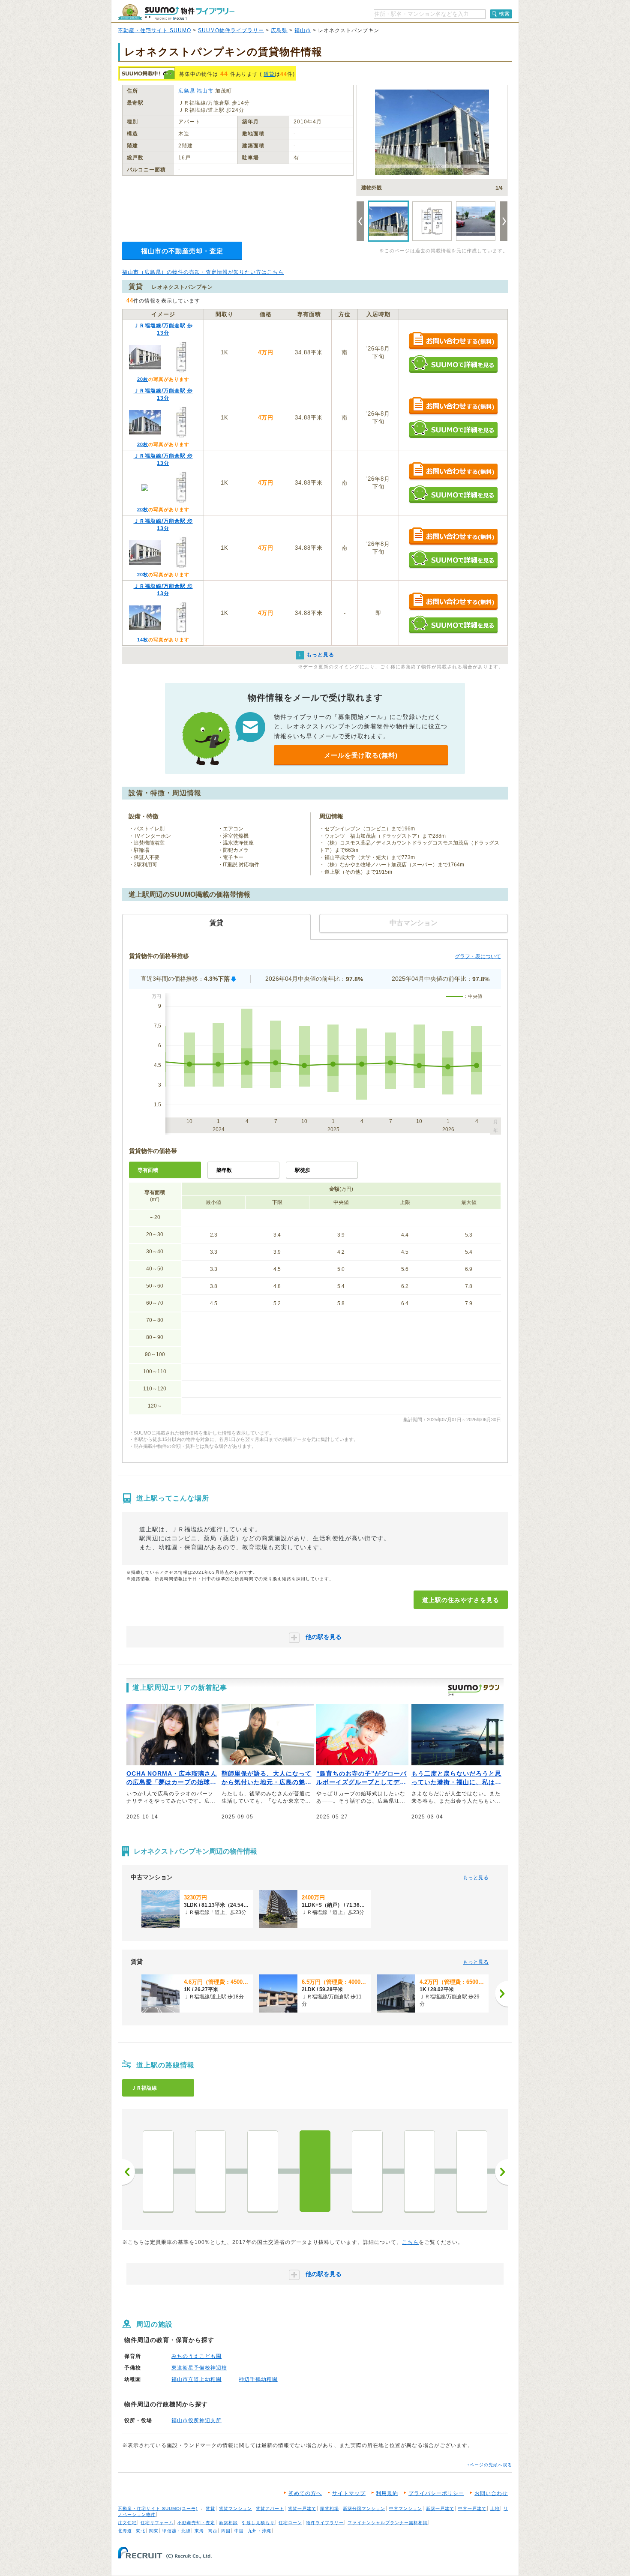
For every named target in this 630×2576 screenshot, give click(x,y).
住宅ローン (290, 2523)
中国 (239, 2531)
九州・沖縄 (259, 2531)
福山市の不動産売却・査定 (182, 251)
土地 (495, 2509)
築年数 (224, 1170)
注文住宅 (127, 2523)
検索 (504, 14)
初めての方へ (305, 2493)
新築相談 (228, 2523)
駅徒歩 (303, 1170)
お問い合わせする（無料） (453, 341)
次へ (501, 2172)
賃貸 (269, 74)
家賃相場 (330, 2509)
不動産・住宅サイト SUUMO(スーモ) (158, 2509)
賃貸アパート (270, 2509)
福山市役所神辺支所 (196, 2420)
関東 (154, 2531)
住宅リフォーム (157, 2523)
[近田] (472, 2171)
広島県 (279, 30)
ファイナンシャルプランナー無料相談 (388, 2523)
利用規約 (387, 2493)
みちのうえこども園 (196, 2356)
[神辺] (210, 2171)
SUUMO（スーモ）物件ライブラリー (176, 12)
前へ (129, 2172)
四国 (226, 2531)
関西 (213, 2531)
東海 (199, 2531)
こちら (410, 2242)
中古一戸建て (472, 2509)
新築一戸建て (440, 2509)
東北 (141, 2531)
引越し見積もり (258, 2523)
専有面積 (148, 1170)
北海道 (125, 2531)
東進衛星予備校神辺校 (199, 2368)
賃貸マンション (235, 2509)
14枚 (143, 640)
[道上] (315, 2171)
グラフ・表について (478, 956)
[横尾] (158, 2171)
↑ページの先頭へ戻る (490, 2465)
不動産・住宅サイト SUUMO (154, 30)
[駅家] (420, 2171)
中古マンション (406, 2509)
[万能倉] (367, 2171)
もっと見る (476, 1878)
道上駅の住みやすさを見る (461, 1600)
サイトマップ (349, 2493)
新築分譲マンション (364, 2509)
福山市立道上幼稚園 (196, 2379)
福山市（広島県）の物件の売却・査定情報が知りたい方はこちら (203, 272)
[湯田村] (263, 2171)
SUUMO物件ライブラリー (231, 30)
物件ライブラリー (325, 2523)
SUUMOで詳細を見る (453, 364)
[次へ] (501, 1994)
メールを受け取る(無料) (361, 755)
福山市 (303, 30)
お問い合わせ (491, 2493)
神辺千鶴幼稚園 (258, 2379)
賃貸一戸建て (302, 2509)
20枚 (143, 379)
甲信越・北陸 (177, 2531)
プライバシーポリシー (436, 2493)
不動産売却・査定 (196, 2523)
